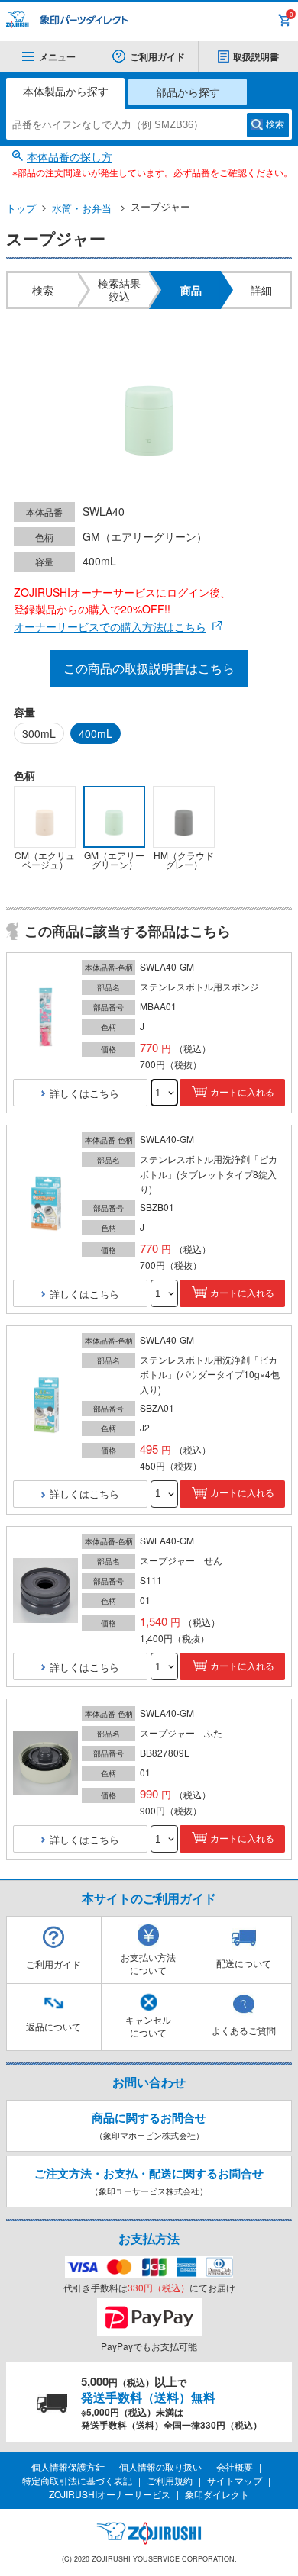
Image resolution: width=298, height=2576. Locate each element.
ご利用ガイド (157, 56)
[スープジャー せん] (45, 1591)
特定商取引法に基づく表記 (77, 2480)
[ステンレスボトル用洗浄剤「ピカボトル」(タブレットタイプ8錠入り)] (45, 1204)
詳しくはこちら (84, 1093)
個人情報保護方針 (68, 2467)
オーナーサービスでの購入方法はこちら (110, 626)
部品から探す (188, 92)
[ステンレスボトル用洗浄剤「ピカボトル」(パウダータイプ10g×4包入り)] (45, 1404)
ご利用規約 (170, 2480)
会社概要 (235, 2467)
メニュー (57, 56)
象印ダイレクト (217, 2494)
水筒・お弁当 (82, 208)
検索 (275, 124)
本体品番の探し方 (70, 156)
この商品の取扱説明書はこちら (149, 668)
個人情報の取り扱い (160, 2467)
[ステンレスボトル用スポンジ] (45, 1018)
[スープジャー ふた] (45, 1764)
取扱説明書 (256, 56)
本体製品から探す (66, 91)
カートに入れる (242, 1093)
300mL (39, 733)
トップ (21, 208)
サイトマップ (235, 2480)
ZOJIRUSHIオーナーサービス (110, 2494)
